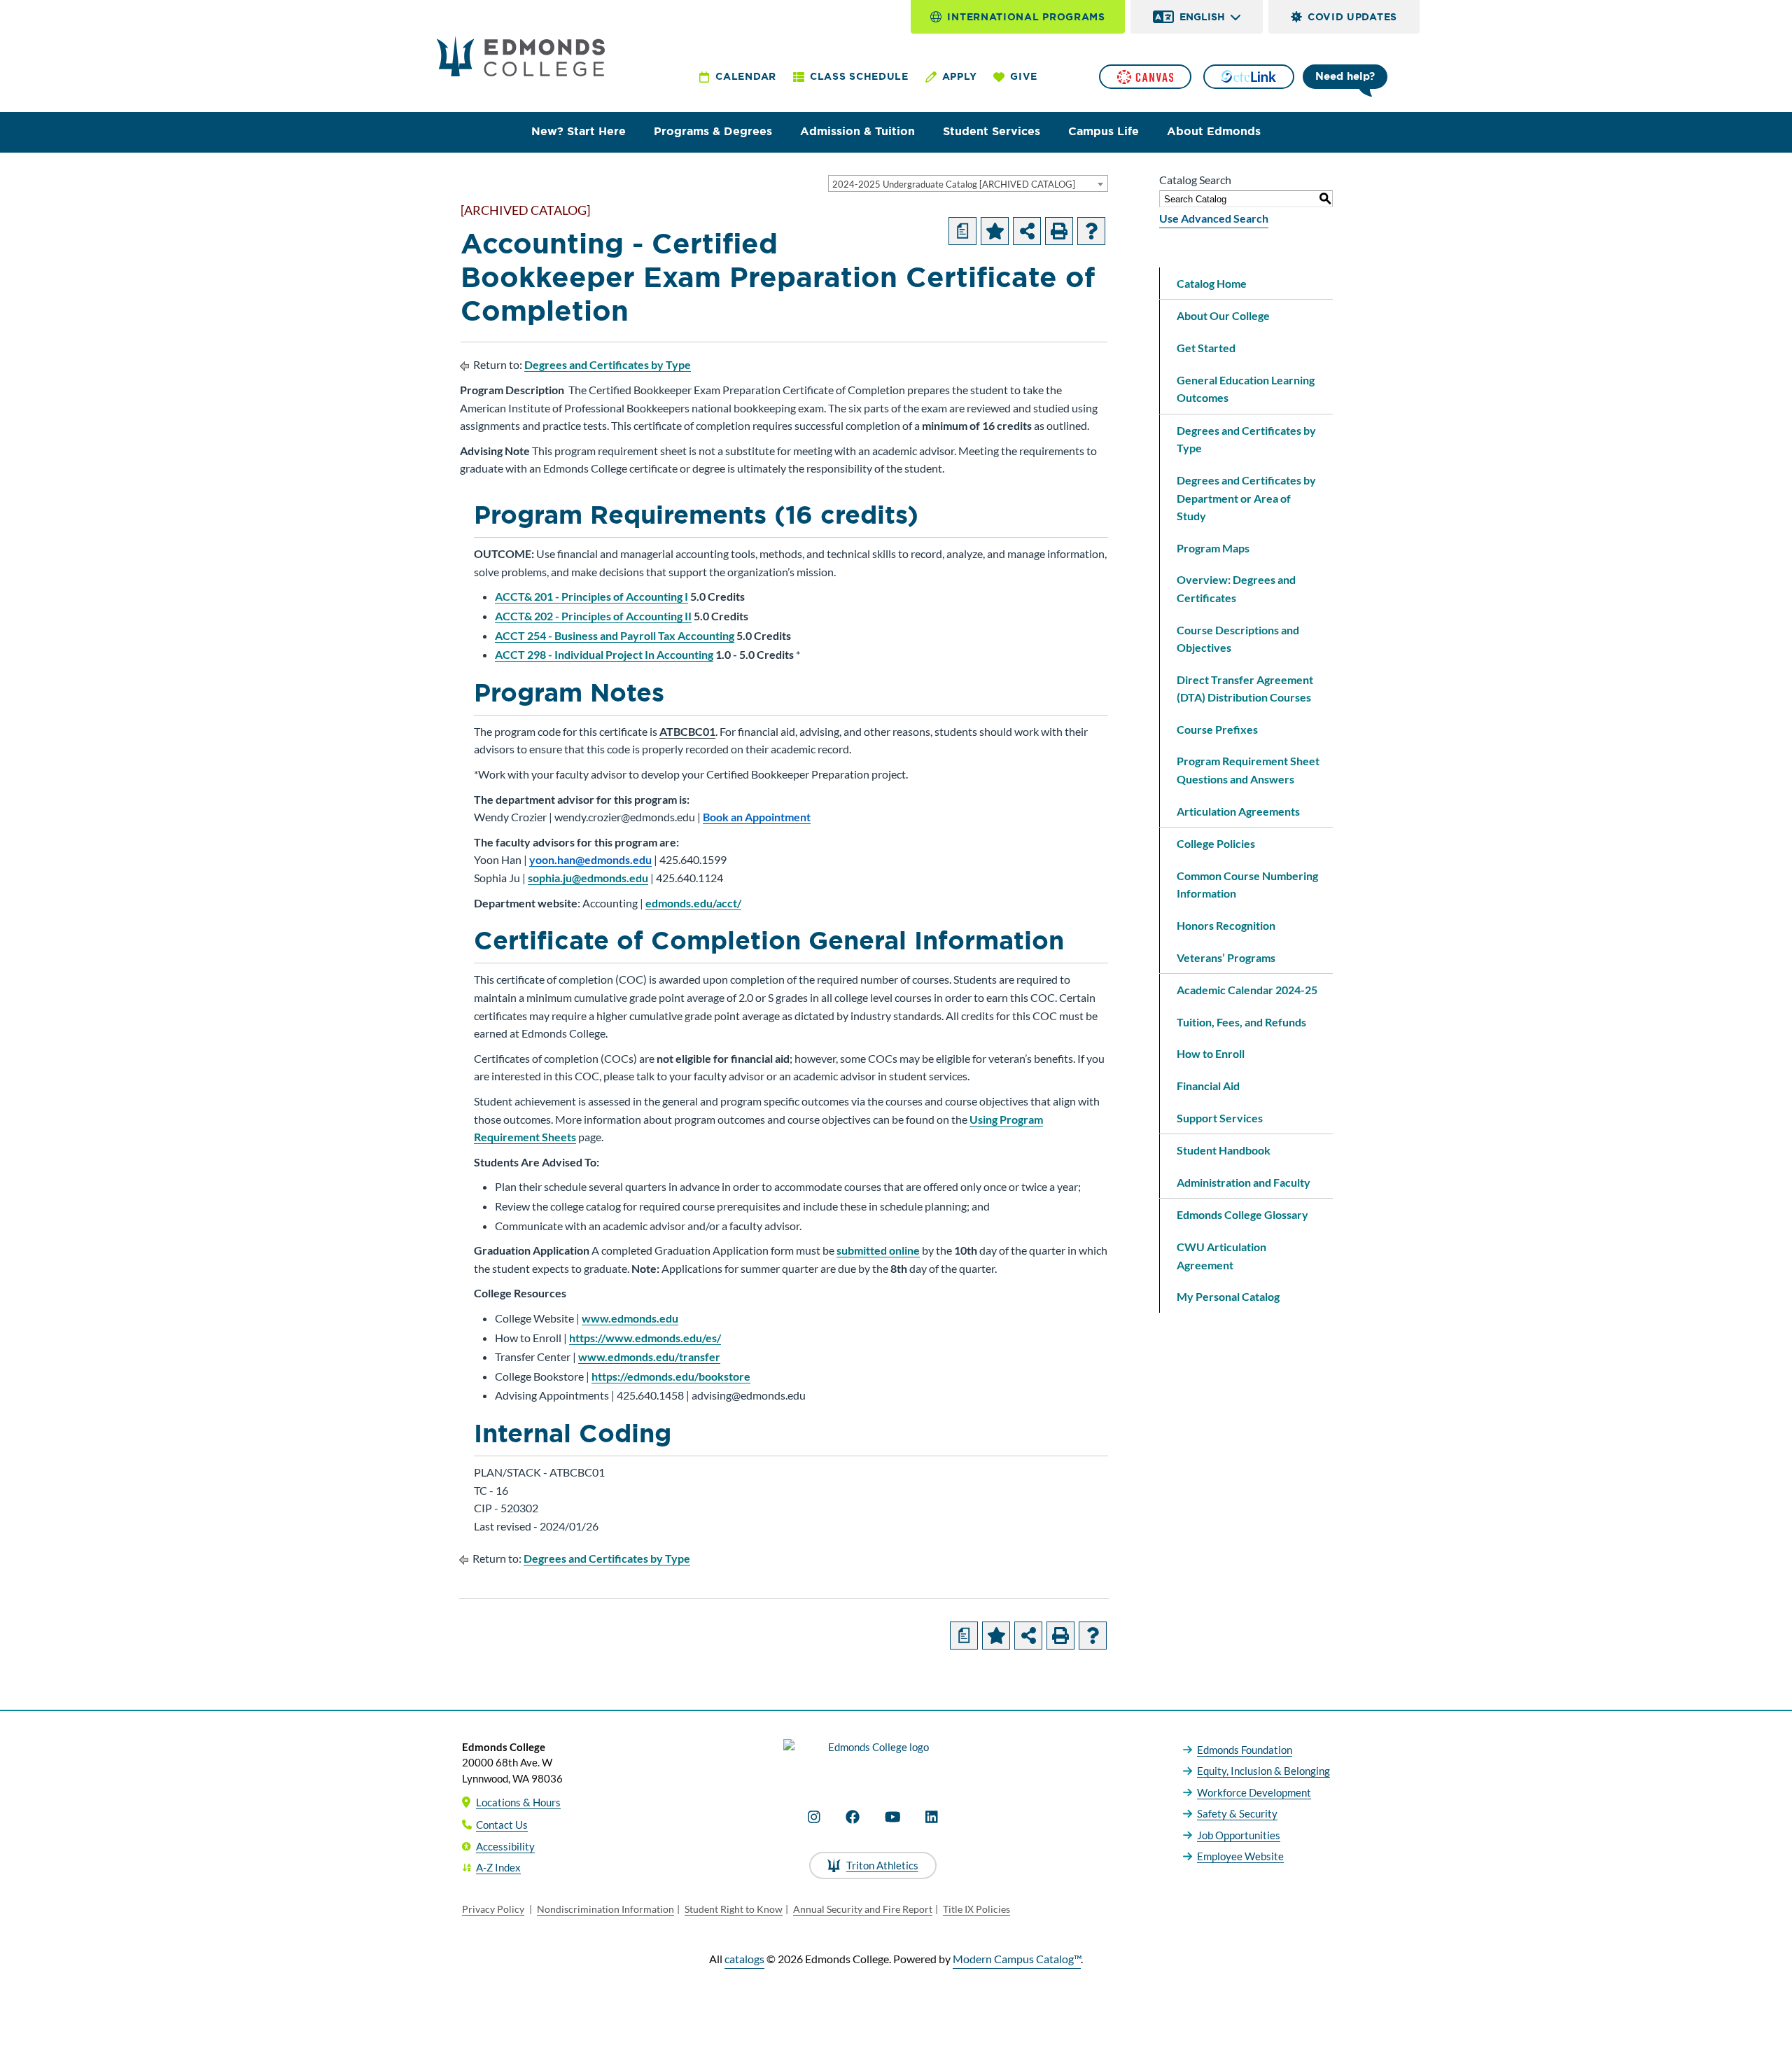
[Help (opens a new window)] (1091, 231)
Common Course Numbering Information (1247, 885)
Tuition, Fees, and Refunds (1241, 1022)
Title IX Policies (976, 1909)
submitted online (878, 1250)
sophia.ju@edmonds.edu (588, 878)
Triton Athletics (882, 1865)
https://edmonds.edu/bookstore (671, 1376)
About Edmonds (1214, 131)
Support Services (1220, 1118)
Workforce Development (1254, 1792)
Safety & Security (1237, 1813)
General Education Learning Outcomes (1246, 389)
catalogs (744, 1959)
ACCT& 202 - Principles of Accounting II (593, 616)
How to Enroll (1211, 1053)
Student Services (992, 131)
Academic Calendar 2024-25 (1247, 990)
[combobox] (968, 183)
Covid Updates (1352, 17)
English (1202, 17)
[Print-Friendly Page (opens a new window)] (1059, 231)
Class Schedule (859, 76)
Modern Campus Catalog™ (1017, 1959)
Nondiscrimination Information (605, 1909)
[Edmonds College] (521, 56)
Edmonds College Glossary (1242, 1214)
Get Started (1206, 348)
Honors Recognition (1226, 925)
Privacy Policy (493, 1909)
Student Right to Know (734, 1909)
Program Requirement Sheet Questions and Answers (1248, 770)
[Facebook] (853, 1817)
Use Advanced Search (1214, 218)
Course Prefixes (1217, 729)
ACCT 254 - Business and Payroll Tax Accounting (615, 635)
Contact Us (502, 1825)
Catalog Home (1212, 283)
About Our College (1223, 315)
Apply (960, 76)
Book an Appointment (757, 817)
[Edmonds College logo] (873, 1759)
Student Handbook (1224, 1150)
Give (1024, 76)
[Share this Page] (1027, 231)
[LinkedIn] (932, 1817)
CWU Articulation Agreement (1221, 1256)
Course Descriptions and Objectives (1238, 639)
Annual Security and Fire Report (863, 1909)
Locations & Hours (518, 1802)
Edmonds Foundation (1245, 1750)
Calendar (746, 76)
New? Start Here (579, 131)
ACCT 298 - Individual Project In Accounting (604, 654)
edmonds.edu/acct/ (693, 903)
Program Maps (1213, 548)
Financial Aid (1208, 1086)
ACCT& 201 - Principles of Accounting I (591, 596)
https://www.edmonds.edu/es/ (645, 1338)
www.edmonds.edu (630, 1318)
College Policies (1216, 843)
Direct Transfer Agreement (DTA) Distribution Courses (1245, 689)
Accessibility (505, 1846)
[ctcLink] (1249, 77)
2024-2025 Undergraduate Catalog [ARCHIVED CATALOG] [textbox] (954, 184)
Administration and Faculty (1244, 1182)
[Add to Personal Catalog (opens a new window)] (995, 231)
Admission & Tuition (857, 131)
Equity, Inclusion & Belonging (1263, 1771)
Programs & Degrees (713, 131)
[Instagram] (814, 1817)
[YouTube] (893, 1817)
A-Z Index (498, 1867)
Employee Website (1240, 1856)
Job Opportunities (1239, 1835)
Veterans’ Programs (1226, 957)
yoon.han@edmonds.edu (590, 859)
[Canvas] (1145, 77)
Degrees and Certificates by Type (608, 364)
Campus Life (1104, 131)
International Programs (1026, 17)
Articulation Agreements (1238, 811)
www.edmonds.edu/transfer (649, 1357)
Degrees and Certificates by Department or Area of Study (1246, 498)
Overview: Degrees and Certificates (1236, 588)
